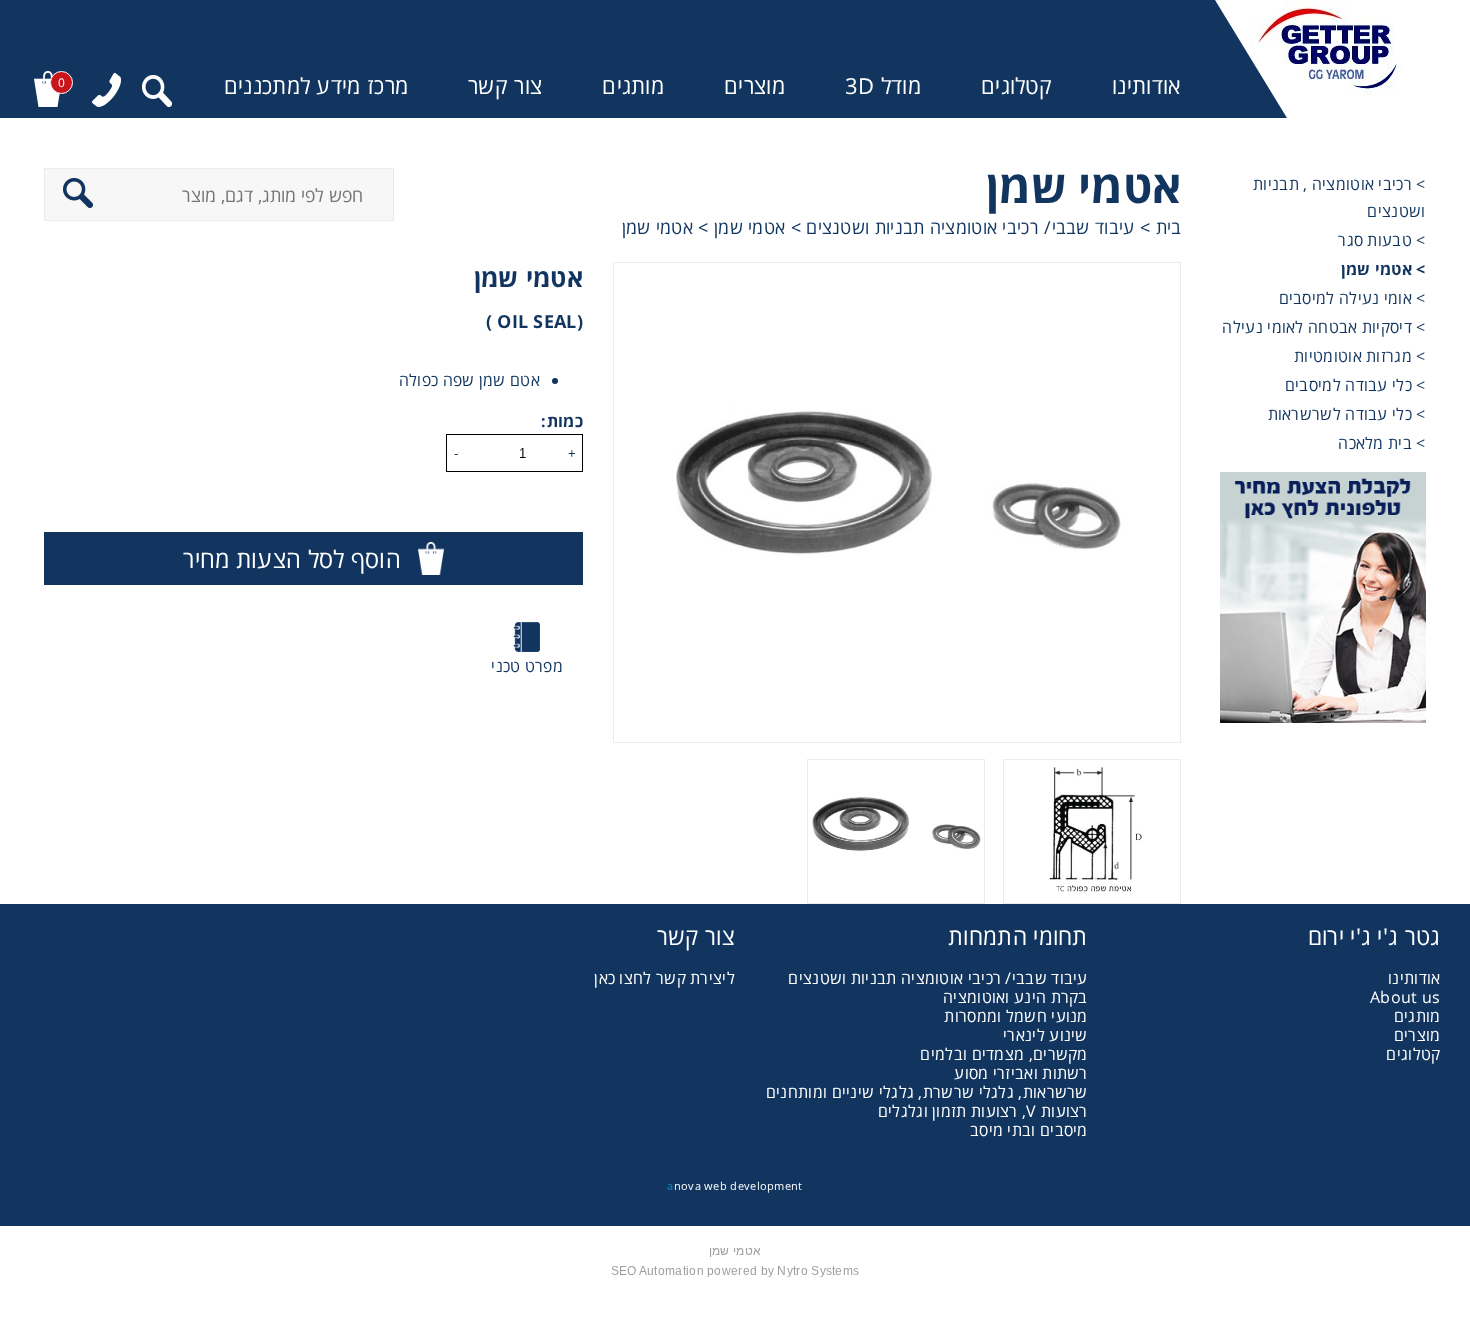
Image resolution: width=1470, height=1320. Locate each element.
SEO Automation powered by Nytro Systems (735, 1271)
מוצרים (754, 85)
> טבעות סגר (1381, 240)
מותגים (633, 85)
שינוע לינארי (1045, 1035)
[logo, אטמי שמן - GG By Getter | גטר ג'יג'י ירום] (1328, 59)
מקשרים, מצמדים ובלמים (1003, 1054)
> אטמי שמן (1383, 269)
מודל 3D (883, 85)
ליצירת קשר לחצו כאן (664, 978)
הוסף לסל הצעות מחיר (292, 558)
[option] (897, 502)
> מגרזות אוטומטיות (1359, 356)
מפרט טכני (527, 666)
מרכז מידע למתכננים (316, 85)
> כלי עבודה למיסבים (1355, 385)
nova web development (734, 1185)
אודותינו (1146, 85)
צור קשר (505, 85)
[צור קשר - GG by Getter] (1322, 600)
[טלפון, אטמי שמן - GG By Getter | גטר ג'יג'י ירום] (106, 92)
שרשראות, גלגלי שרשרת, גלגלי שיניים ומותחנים (927, 1092)
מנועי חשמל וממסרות (1015, 1016)
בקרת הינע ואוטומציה (1015, 997)
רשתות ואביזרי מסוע (1020, 1073)
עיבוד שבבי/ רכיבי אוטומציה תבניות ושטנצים (937, 978)
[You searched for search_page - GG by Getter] (157, 93)
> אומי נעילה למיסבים (1352, 298)
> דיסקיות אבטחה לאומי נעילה (1323, 327)
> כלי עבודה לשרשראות (1347, 414)
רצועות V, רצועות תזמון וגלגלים (983, 1111)
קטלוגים (1016, 85)
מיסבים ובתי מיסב (1029, 1130)
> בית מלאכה (1381, 443)
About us (1405, 997)
